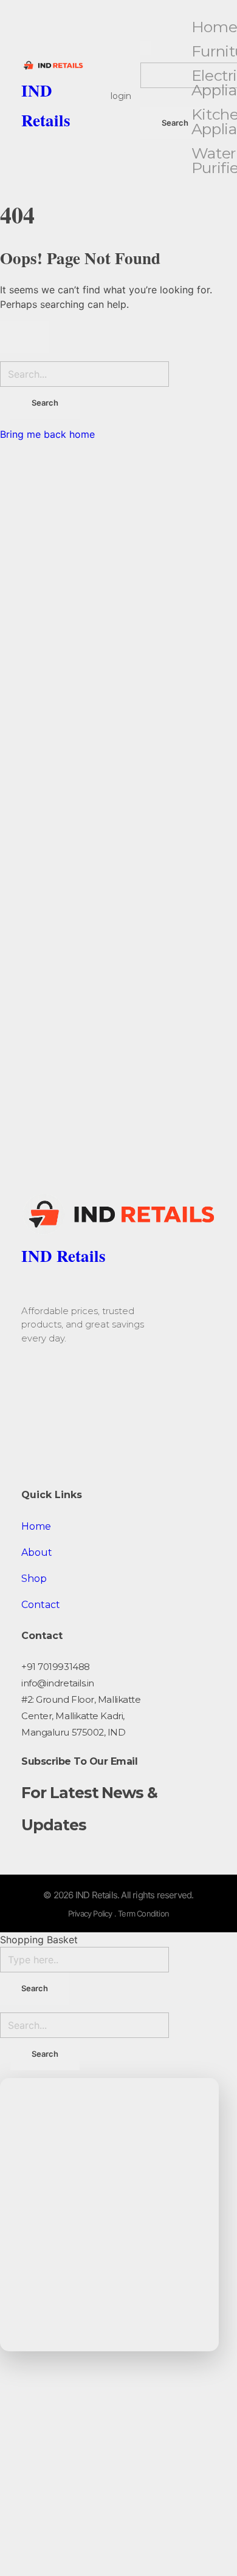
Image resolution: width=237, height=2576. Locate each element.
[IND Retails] (52, 66)
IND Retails (64, 1256)
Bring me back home (47, 434)
